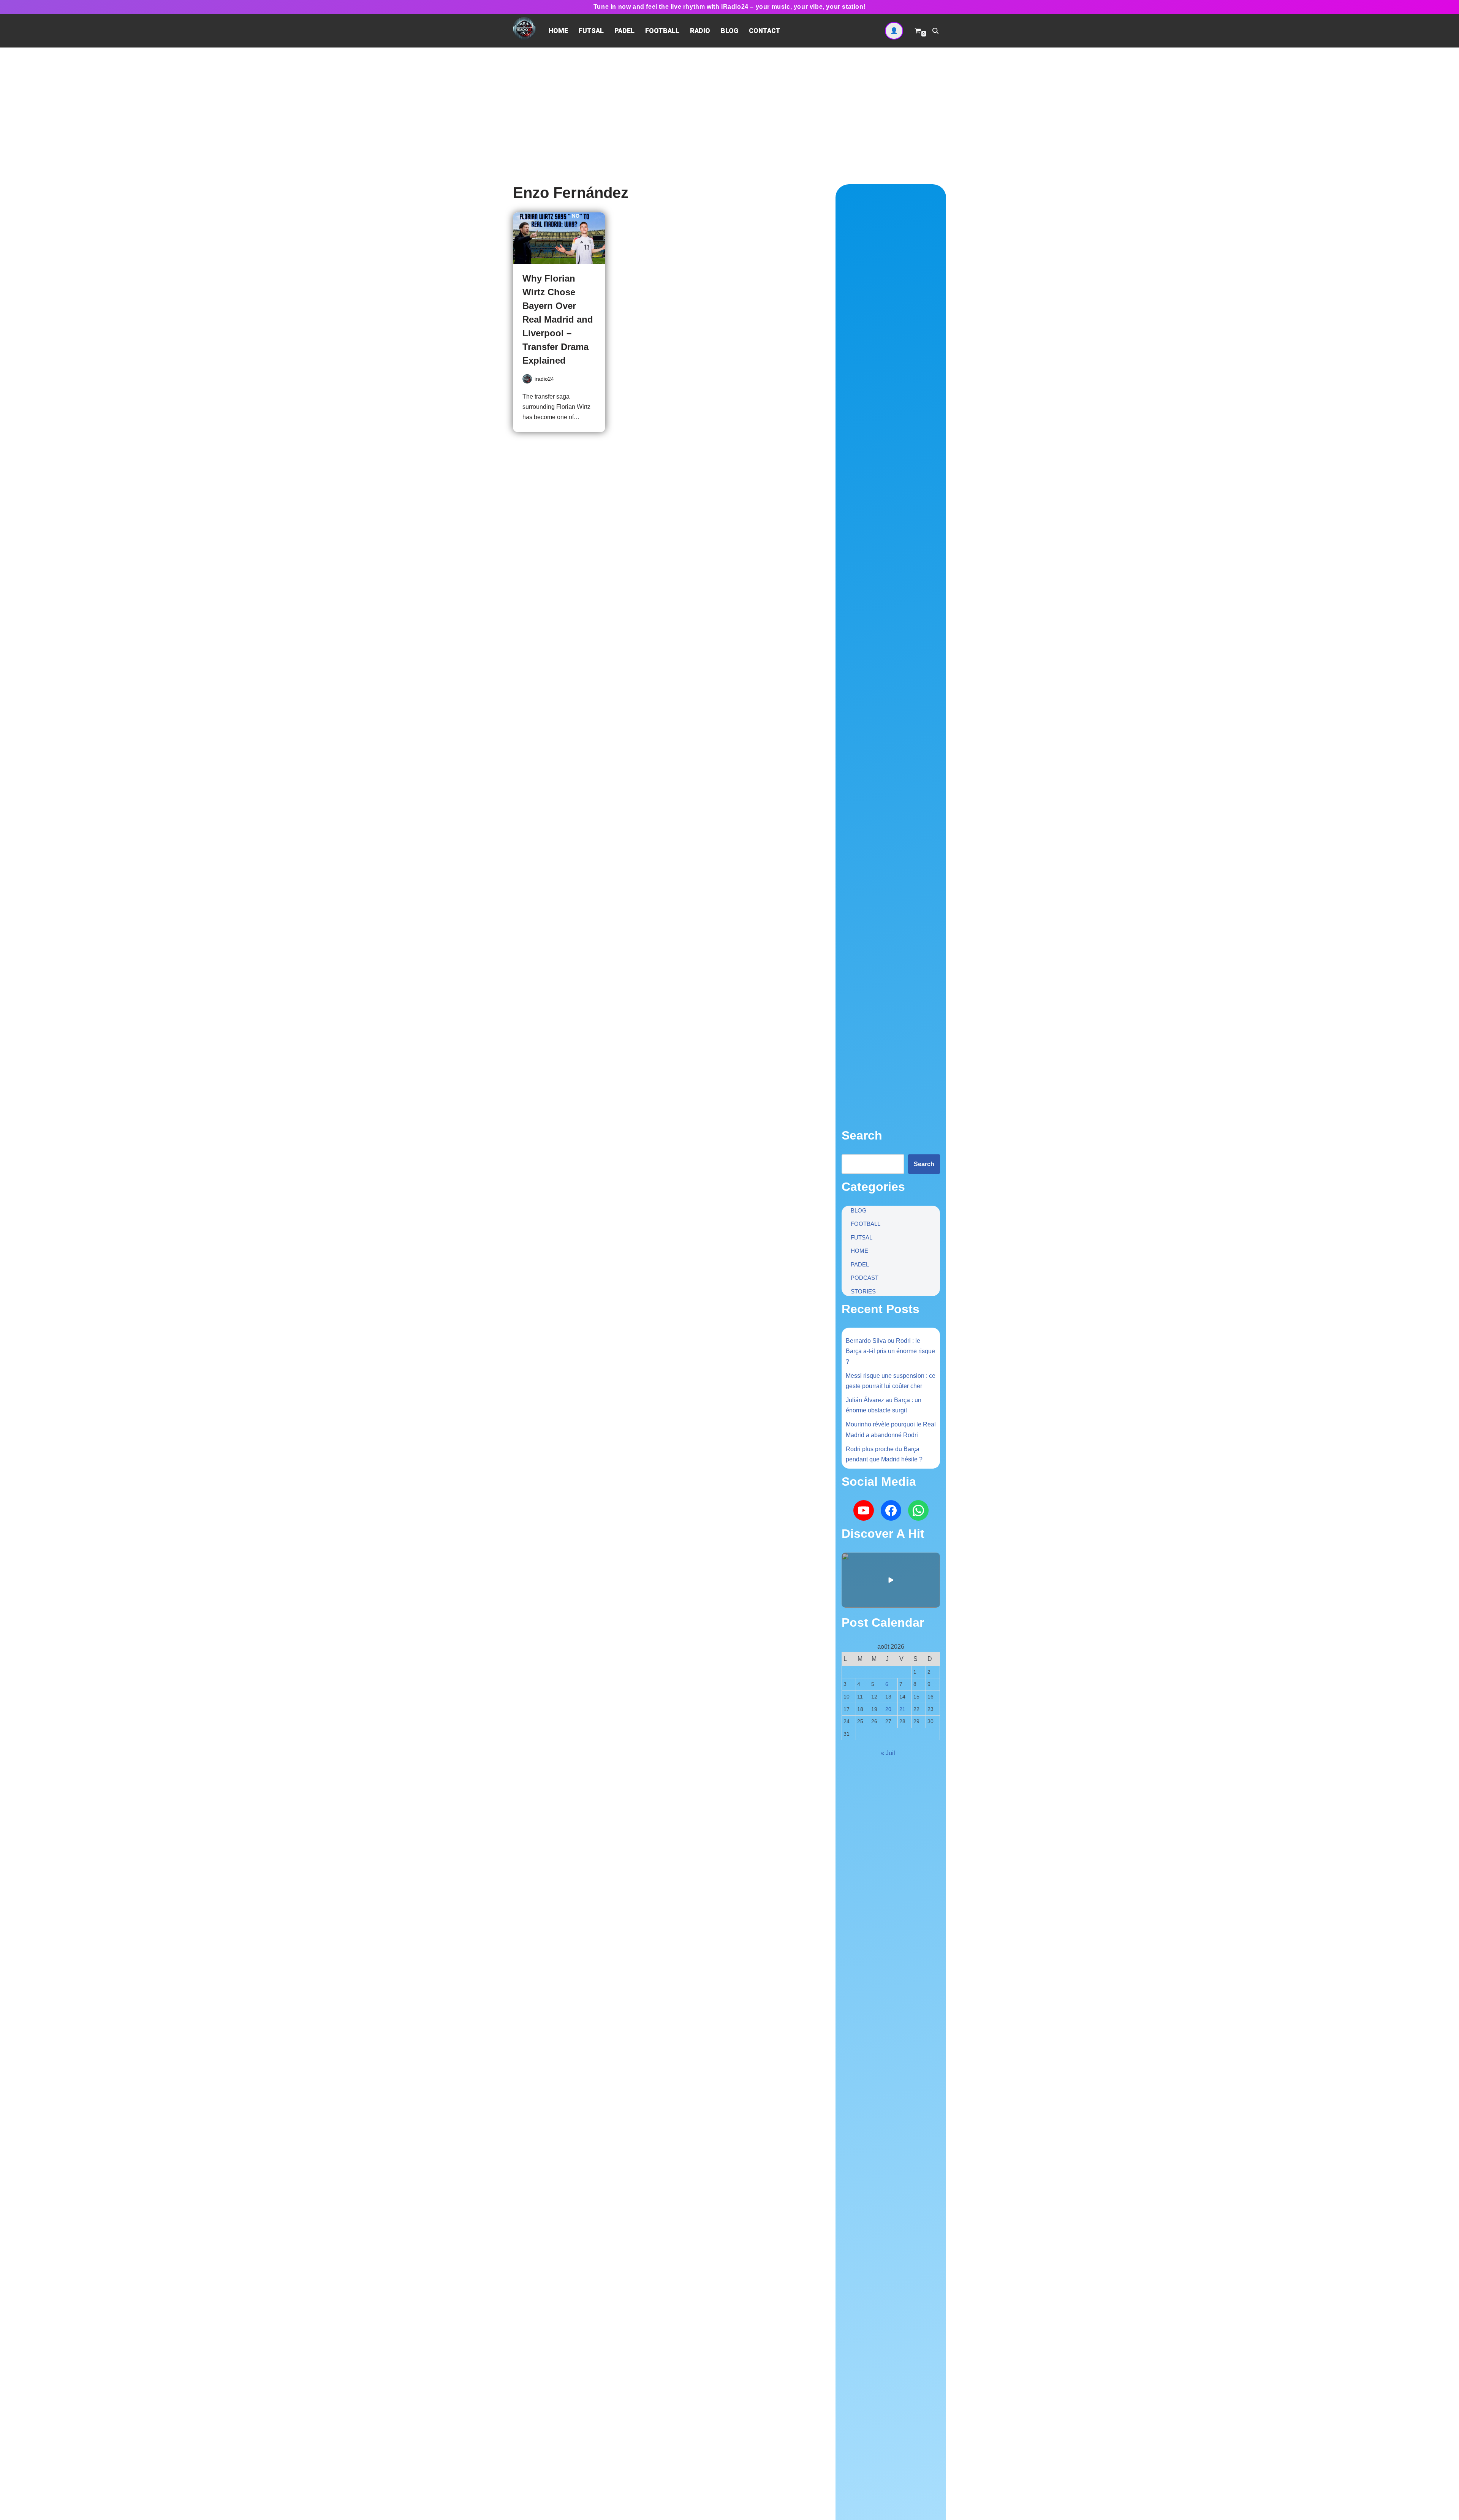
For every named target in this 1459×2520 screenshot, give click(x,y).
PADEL (624, 31)
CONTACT (765, 31)
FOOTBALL (662, 31)
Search (924, 1164)
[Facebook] (891, 1510)
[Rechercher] (935, 31)
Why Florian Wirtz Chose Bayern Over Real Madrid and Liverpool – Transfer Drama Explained (558, 319)
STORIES (863, 1291)
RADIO (700, 31)
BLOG (729, 31)
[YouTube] (864, 1510)
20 (888, 1709)
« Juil (888, 1753)
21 (902, 1709)
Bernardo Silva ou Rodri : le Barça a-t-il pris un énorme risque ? (890, 1351)
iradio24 (544, 379)
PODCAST (865, 1278)
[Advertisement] (729, 104)
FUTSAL (591, 31)
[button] (891, 1580)
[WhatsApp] (918, 1510)
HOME (558, 31)
